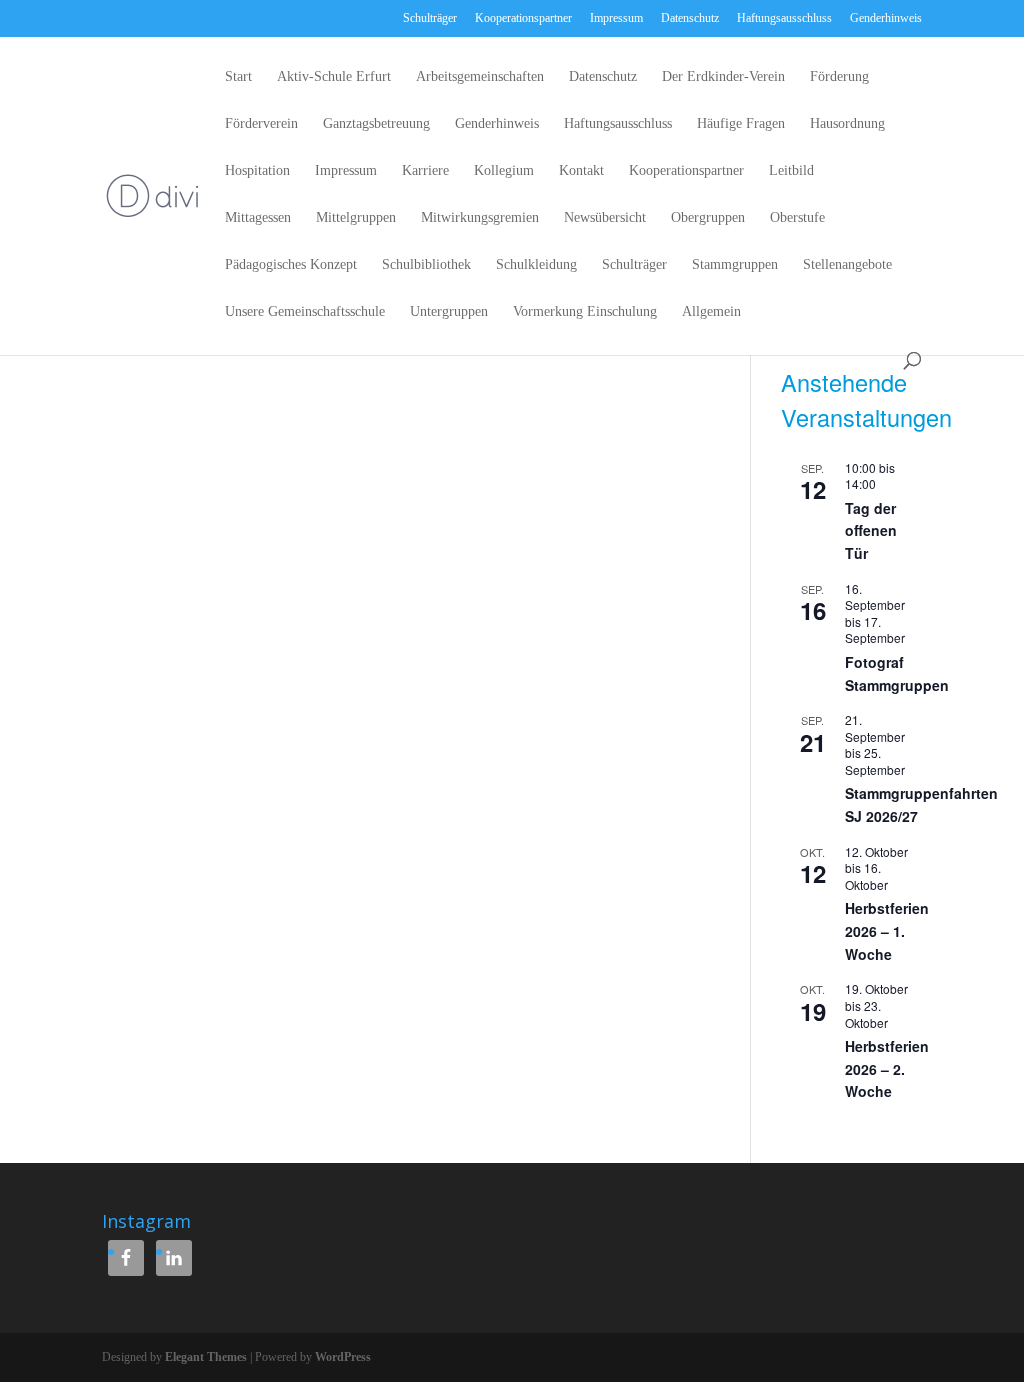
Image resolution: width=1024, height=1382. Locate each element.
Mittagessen (258, 218)
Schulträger (430, 18)
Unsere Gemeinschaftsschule (305, 312)
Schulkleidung (536, 265)
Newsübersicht (605, 218)
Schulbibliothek (426, 265)
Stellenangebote (847, 265)
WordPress (343, 1357)
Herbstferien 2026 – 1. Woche (887, 930)
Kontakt (581, 171)
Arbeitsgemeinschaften (480, 77)
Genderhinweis (886, 18)
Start (238, 77)
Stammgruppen (735, 265)
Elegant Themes (206, 1357)
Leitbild (791, 171)
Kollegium (504, 171)
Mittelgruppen (356, 218)
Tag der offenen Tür (871, 530)
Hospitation (257, 171)
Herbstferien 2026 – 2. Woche (887, 1068)
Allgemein (711, 312)
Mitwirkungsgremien (480, 218)
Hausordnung (847, 124)
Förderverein (261, 124)
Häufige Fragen (741, 124)
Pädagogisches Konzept (291, 265)
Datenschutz (690, 18)
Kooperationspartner (523, 18)
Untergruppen (449, 312)
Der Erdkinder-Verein (723, 77)
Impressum (616, 18)
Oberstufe (797, 218)
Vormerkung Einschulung (585, 312)
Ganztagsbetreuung (376, 124)
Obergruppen (708, 218)
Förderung (839, 77)
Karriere (425, 171)
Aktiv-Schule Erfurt (334, 77)
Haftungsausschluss (784, 18)
